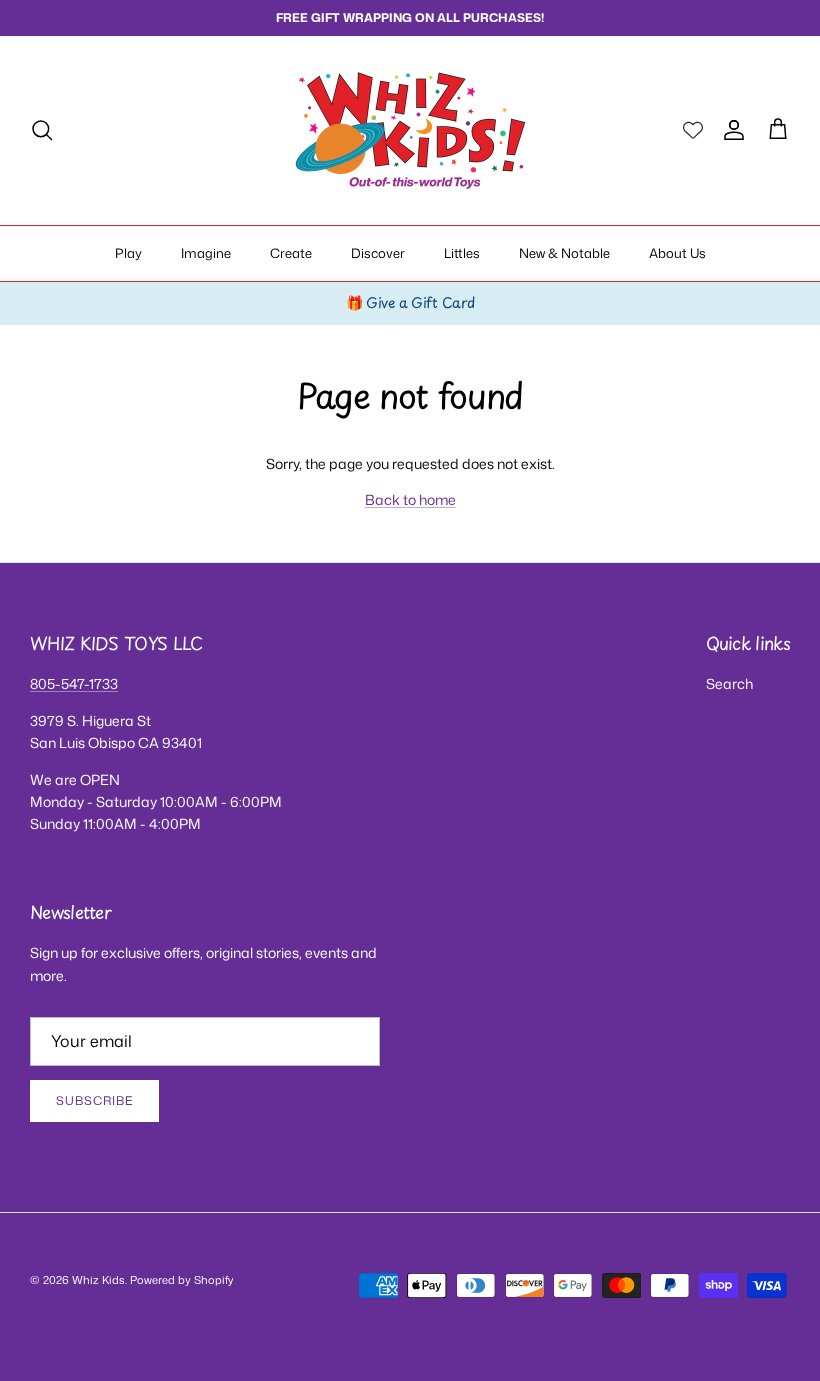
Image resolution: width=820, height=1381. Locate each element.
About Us (677, 253)
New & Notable (564, 253)
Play (128, 253)
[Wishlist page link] (693, 130)
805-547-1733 (74, 683)
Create (291, 253)
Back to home (410, 499)
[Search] (42, 130)
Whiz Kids (98, 1280)
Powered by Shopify (182, 1280)
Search (729, 683)
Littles (462, 253)
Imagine (206, 253)
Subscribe (94, 1100)
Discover (378, 253)
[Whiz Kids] (410, 130)
